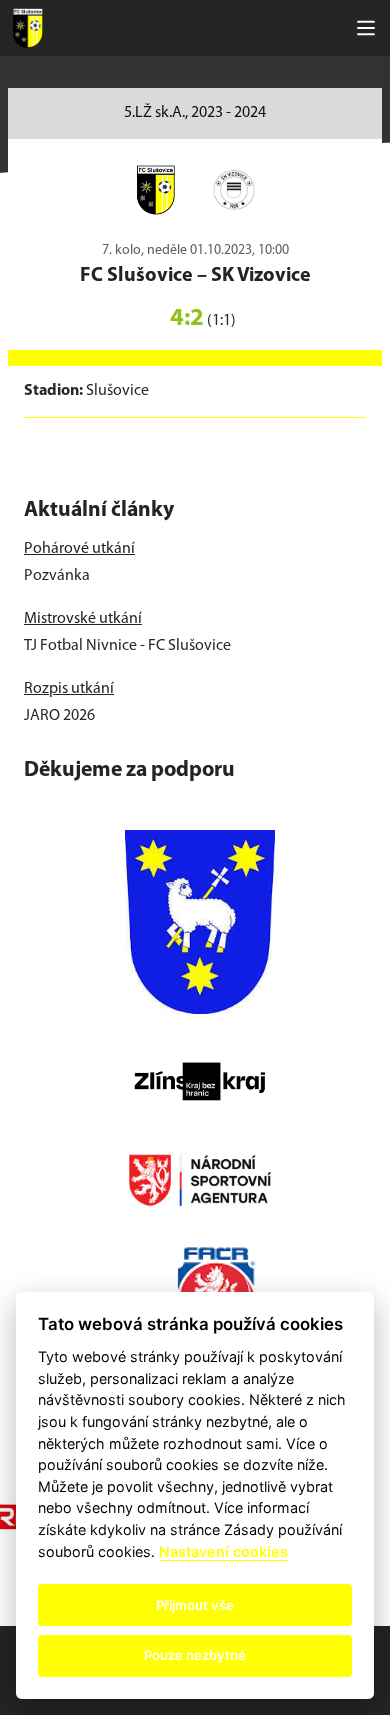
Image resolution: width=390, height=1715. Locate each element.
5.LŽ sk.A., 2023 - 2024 (195, 113)
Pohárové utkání (79, 549)
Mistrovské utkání (83, 619)
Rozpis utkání (69, 689)
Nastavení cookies (223, 1551)
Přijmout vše (195, 1605)
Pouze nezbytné (195, 1655)
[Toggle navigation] (366, 28)
